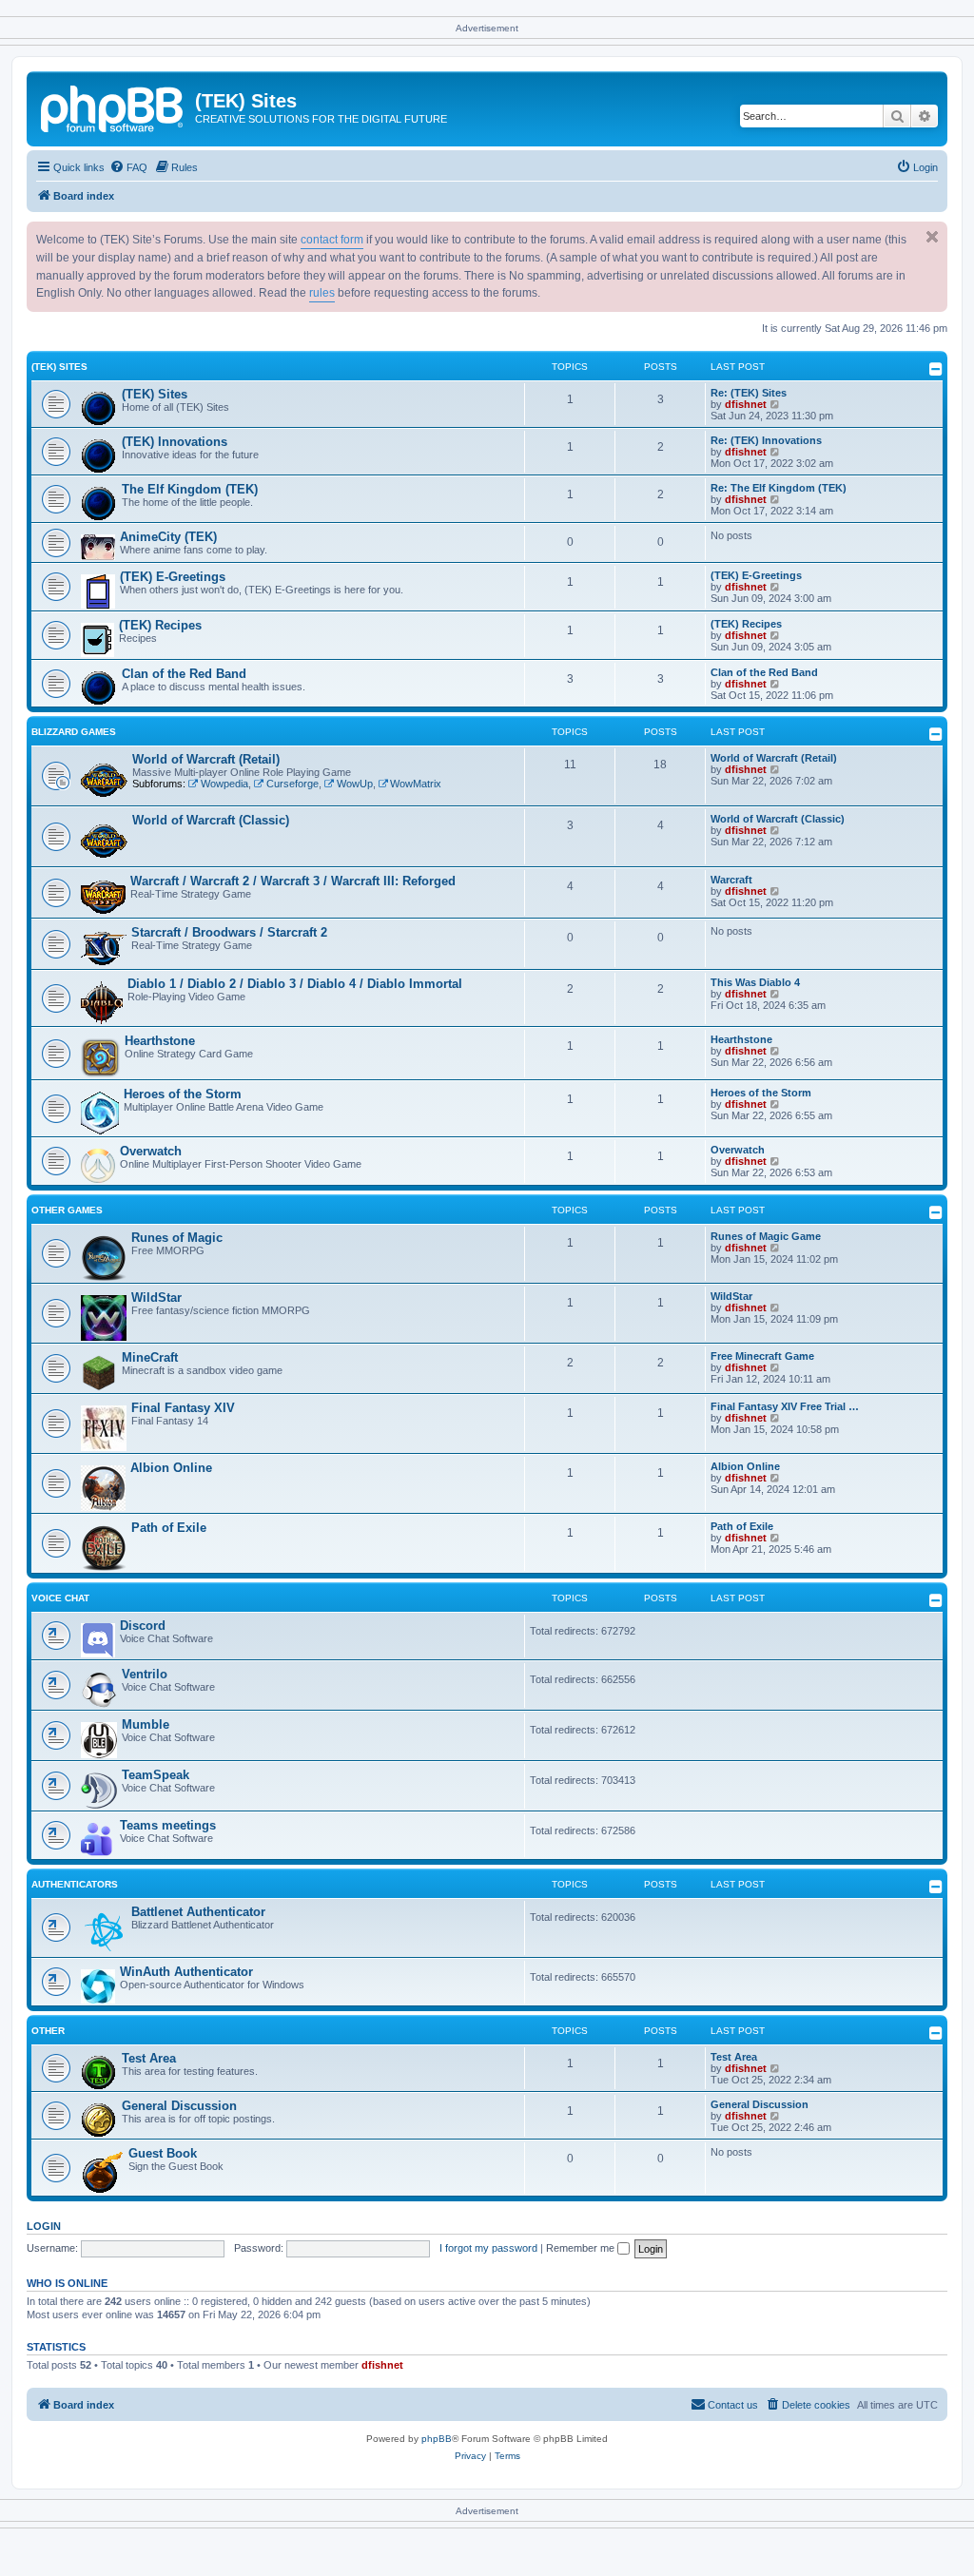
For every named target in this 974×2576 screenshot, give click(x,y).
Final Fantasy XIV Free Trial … (785, 1406)
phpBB (437, 2439)
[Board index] (113, 107)
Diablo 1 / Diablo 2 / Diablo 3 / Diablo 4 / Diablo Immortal (295, 984)
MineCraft (150, 1357)
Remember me (582, 2248)
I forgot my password (488, 2248)
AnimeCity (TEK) (168, 537)
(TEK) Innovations (175, 442)
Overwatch (151, 1151)
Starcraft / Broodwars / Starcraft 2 (229, 932)
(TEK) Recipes (160, 625)
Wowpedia (224, 784)
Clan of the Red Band (184, 674)
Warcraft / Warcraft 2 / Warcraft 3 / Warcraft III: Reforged (293, 881)
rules (322, 293)
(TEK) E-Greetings (173, 577)
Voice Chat (60, 1598)
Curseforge (292, 784)
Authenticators (75, 1884)
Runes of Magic (177, 1238)
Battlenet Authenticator (198, 1912)
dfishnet (746, 404)
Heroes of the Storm (183, 1094)
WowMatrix (416, 784)
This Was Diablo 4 (755, 982)
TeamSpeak (156, 1775)
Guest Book (163, 2153)
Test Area (149, 2058)
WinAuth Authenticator (186, 1972)
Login (44, 2226)
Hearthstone (160, 1041)
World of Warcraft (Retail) (206, 759)
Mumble (146, 1724)
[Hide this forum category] (936, 369)
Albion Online (171, 1468)
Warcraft (731, 880)
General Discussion (179, 2106)
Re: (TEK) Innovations (766, 440)
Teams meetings (168, 1825)
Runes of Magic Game (766, 1236)
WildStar (156, 1298)
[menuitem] (128, 167)
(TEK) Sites (155, 394)
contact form (332, 240)
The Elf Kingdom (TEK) (190, 489)
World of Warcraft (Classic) (211, 820)
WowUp (355, 784)
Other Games (67, 1210)
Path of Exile (169, 1528)
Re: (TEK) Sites (749, 393)
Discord (143, 1626)
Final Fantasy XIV (183, 1408)
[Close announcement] (932, 237)
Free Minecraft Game (762, 1356)
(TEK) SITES (59, 367)
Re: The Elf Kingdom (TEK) (779, 488)
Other (48, 2031)
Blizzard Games (74, 732)
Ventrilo (145, 1674)
